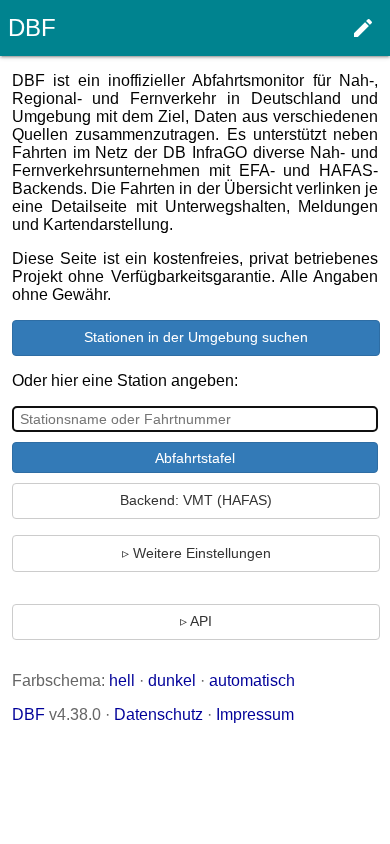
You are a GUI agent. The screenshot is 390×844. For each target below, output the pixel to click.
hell (122, 680)
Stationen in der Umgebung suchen (196, 337)
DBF (28, 714)
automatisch (252, 680)
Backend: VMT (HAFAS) (196, 500)
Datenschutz (158, 714)
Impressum (255, 714)
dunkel (172, 680)
